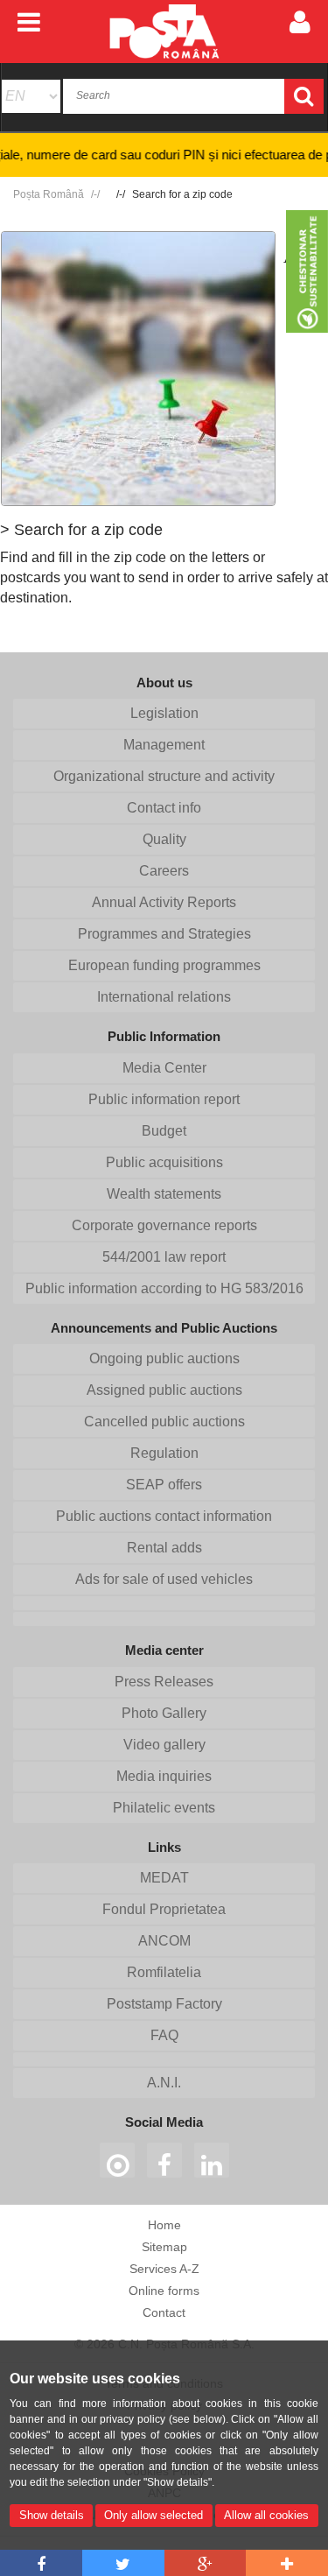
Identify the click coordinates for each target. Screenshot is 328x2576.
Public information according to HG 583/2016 (164, 1288)
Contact (164, 2312)
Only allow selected (154, 2515)
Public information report (164, 1099)
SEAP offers (164, 1485)
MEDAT (164, 1878)
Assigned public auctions (164, 1390)
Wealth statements (164, 1194)
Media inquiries (164, 1776)
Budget (164, 1131)
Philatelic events (164, 1808)
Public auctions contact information (164, 1516)
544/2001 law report (164, 1257)
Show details (52, 2515)
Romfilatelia (164, 1972)
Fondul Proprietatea (164, 1909)
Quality (164, 839)
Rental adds (164, 1548)
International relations (164, 997)
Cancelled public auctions (164, 1422)
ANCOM (164, 1941)
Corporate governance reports (164, 1225)
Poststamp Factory (164, 2004)
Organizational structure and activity (164, 776)
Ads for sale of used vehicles (164, 1579)
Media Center (164, 1068)
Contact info (164, 808)
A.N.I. (164, 2083)
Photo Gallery (164, 1713)
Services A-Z (164, 2269)
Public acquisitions (164, 1162)
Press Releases (164, 1682)
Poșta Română (49, 194)
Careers (164, 871)
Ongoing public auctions (164, 1358)
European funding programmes (164, 965)
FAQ (164, 2035)
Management (164, 745)
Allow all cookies (266, 2515)
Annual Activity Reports (164, 902)
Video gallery (164, 1745)
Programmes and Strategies (164, 934)
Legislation (164, 713)
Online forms (164, 2291)
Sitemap (164, 2247)
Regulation (164, 1453)
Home (164, 2225)
